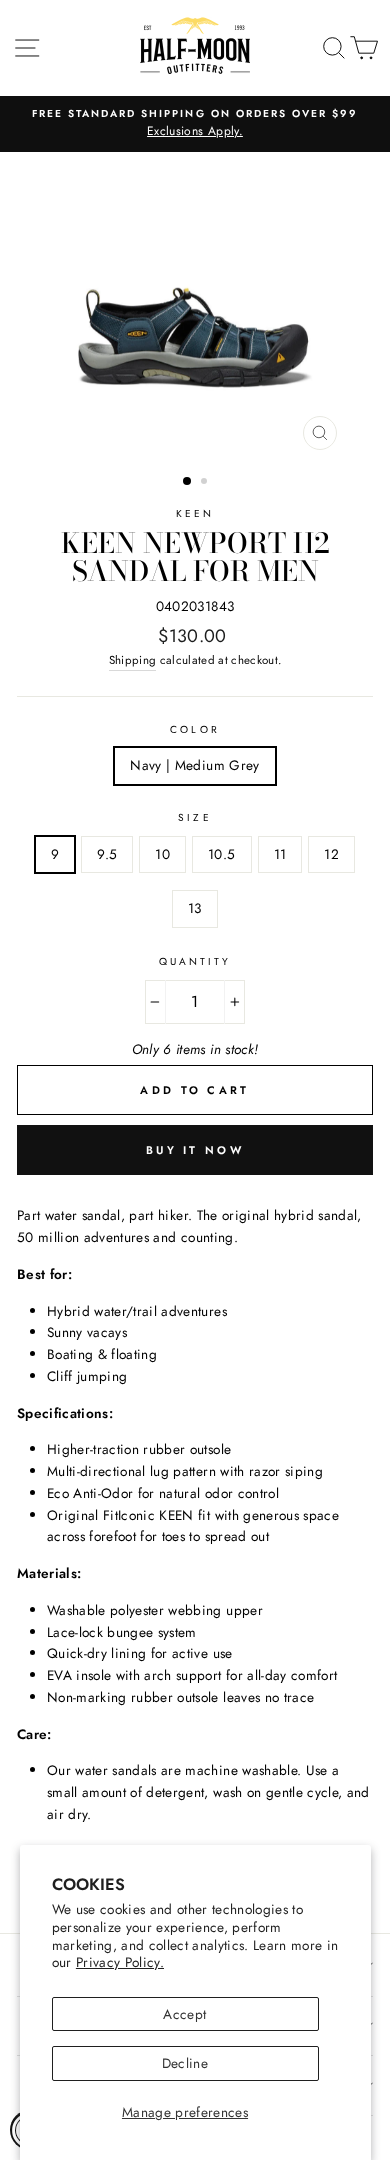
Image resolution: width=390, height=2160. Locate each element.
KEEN (195, 513)
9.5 (107, 854)
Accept (184, 2014)
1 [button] (188, 482)
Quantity (195, 961)
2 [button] (206, 483)
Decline (185, 2063)
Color (194, 729)
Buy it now (195, 1150)
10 (162, 854)
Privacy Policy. (120, 1962)
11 (280, 854)
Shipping (133, 660)
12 (331, 854)
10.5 (221, 854)
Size (194, 817)
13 (195, 908)
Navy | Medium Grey (194, 765)
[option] (195, 124)
